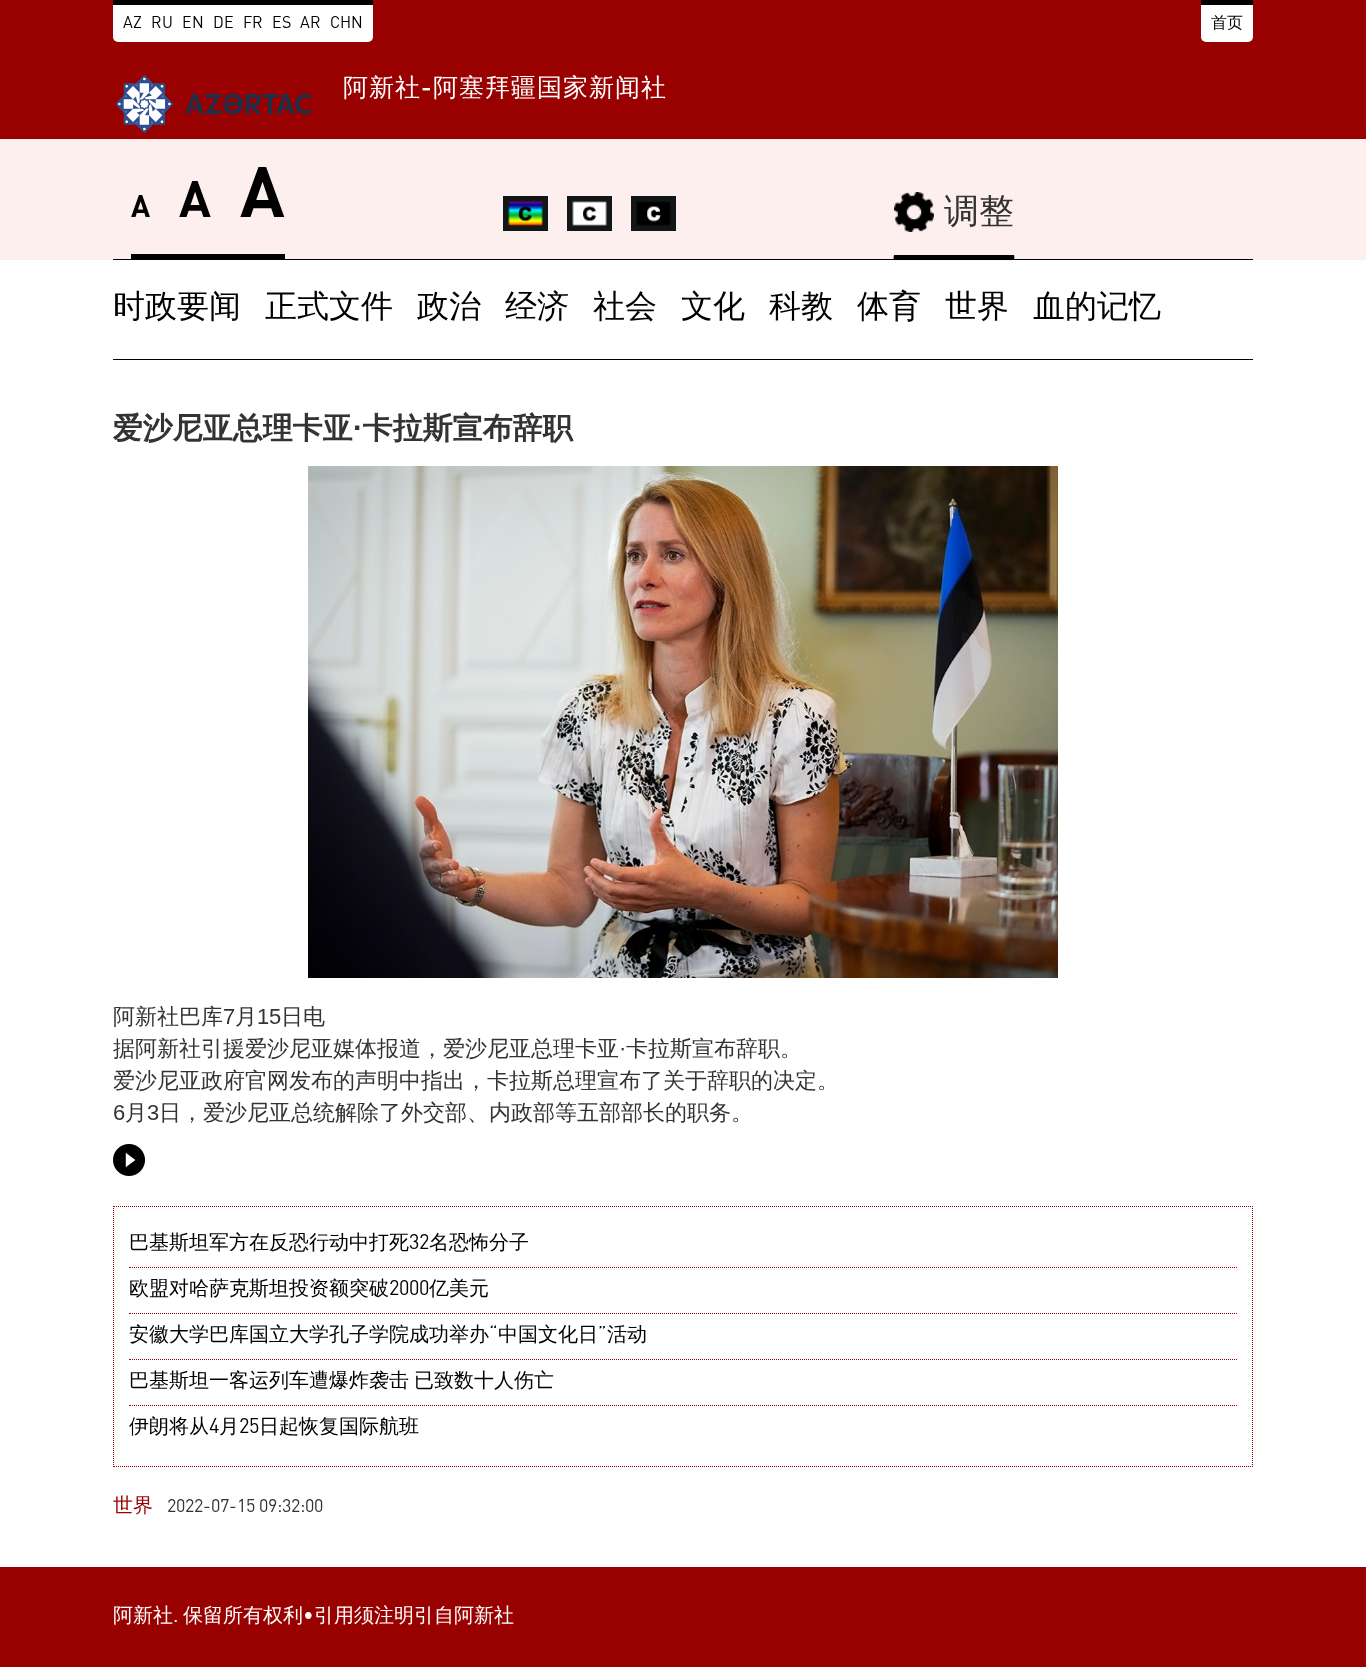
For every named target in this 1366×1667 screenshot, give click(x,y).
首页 (1227, 24)
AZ (132, 24)
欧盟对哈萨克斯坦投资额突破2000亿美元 (309, 1290)
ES (281, 24)
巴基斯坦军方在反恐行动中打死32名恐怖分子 (329, 1244)
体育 (889, 309)
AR (310, 24)
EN (193, 24)
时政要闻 (177, 309)
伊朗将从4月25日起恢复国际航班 (274, 1428)
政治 (449, 309)
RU (162, 24)
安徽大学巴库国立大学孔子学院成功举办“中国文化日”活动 (388, 1336)
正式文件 (329, 309)
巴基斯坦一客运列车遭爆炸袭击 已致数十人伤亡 (341, 1382)
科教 (801, 309)
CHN (346, 24)
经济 (537, 309)
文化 (713, 309)
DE (223, 24)
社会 (625, 309)
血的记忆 (1097, 309)
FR (253, 24)
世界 (977, 309)
